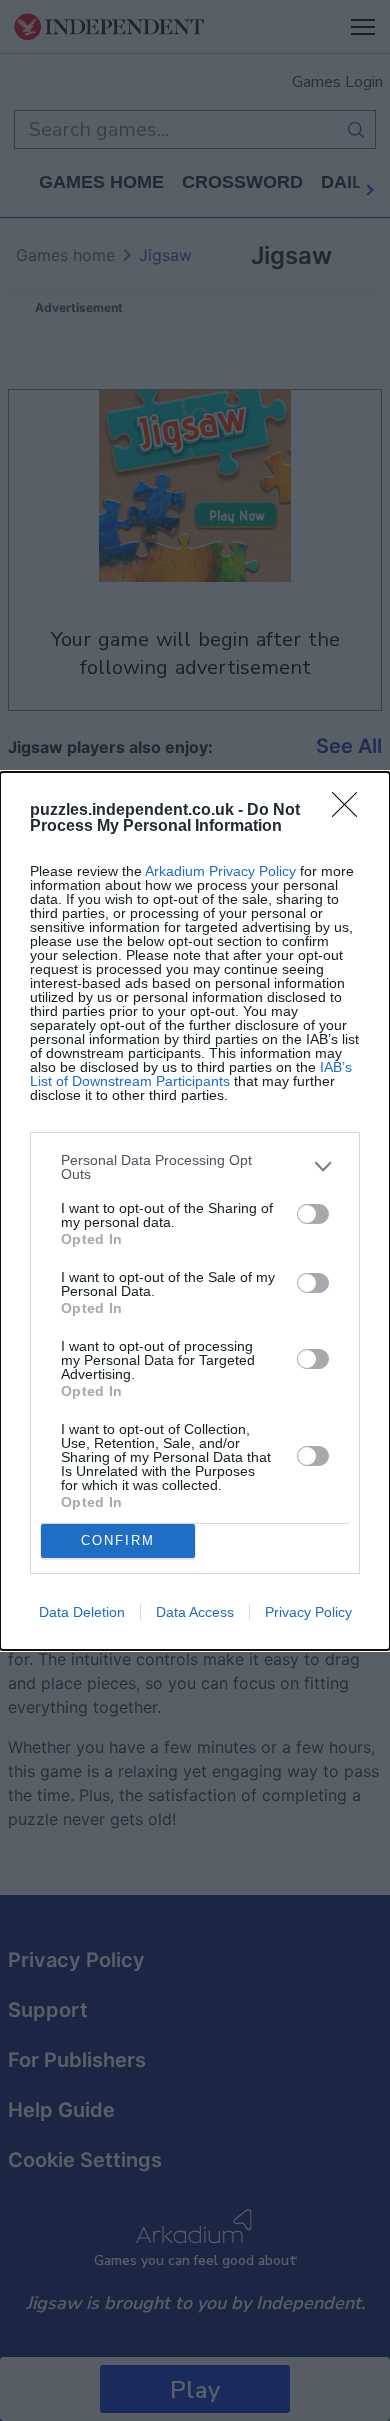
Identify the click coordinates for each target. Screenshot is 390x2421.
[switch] (313, 1214)
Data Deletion (82, 1612)
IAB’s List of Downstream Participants (191, 1074)
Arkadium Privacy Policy (220, 871)
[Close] (351, 811)
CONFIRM (118, 1540)
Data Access (195, 1612)
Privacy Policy (308, 1612)
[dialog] (195, 1211)
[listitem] (195, 1167)
